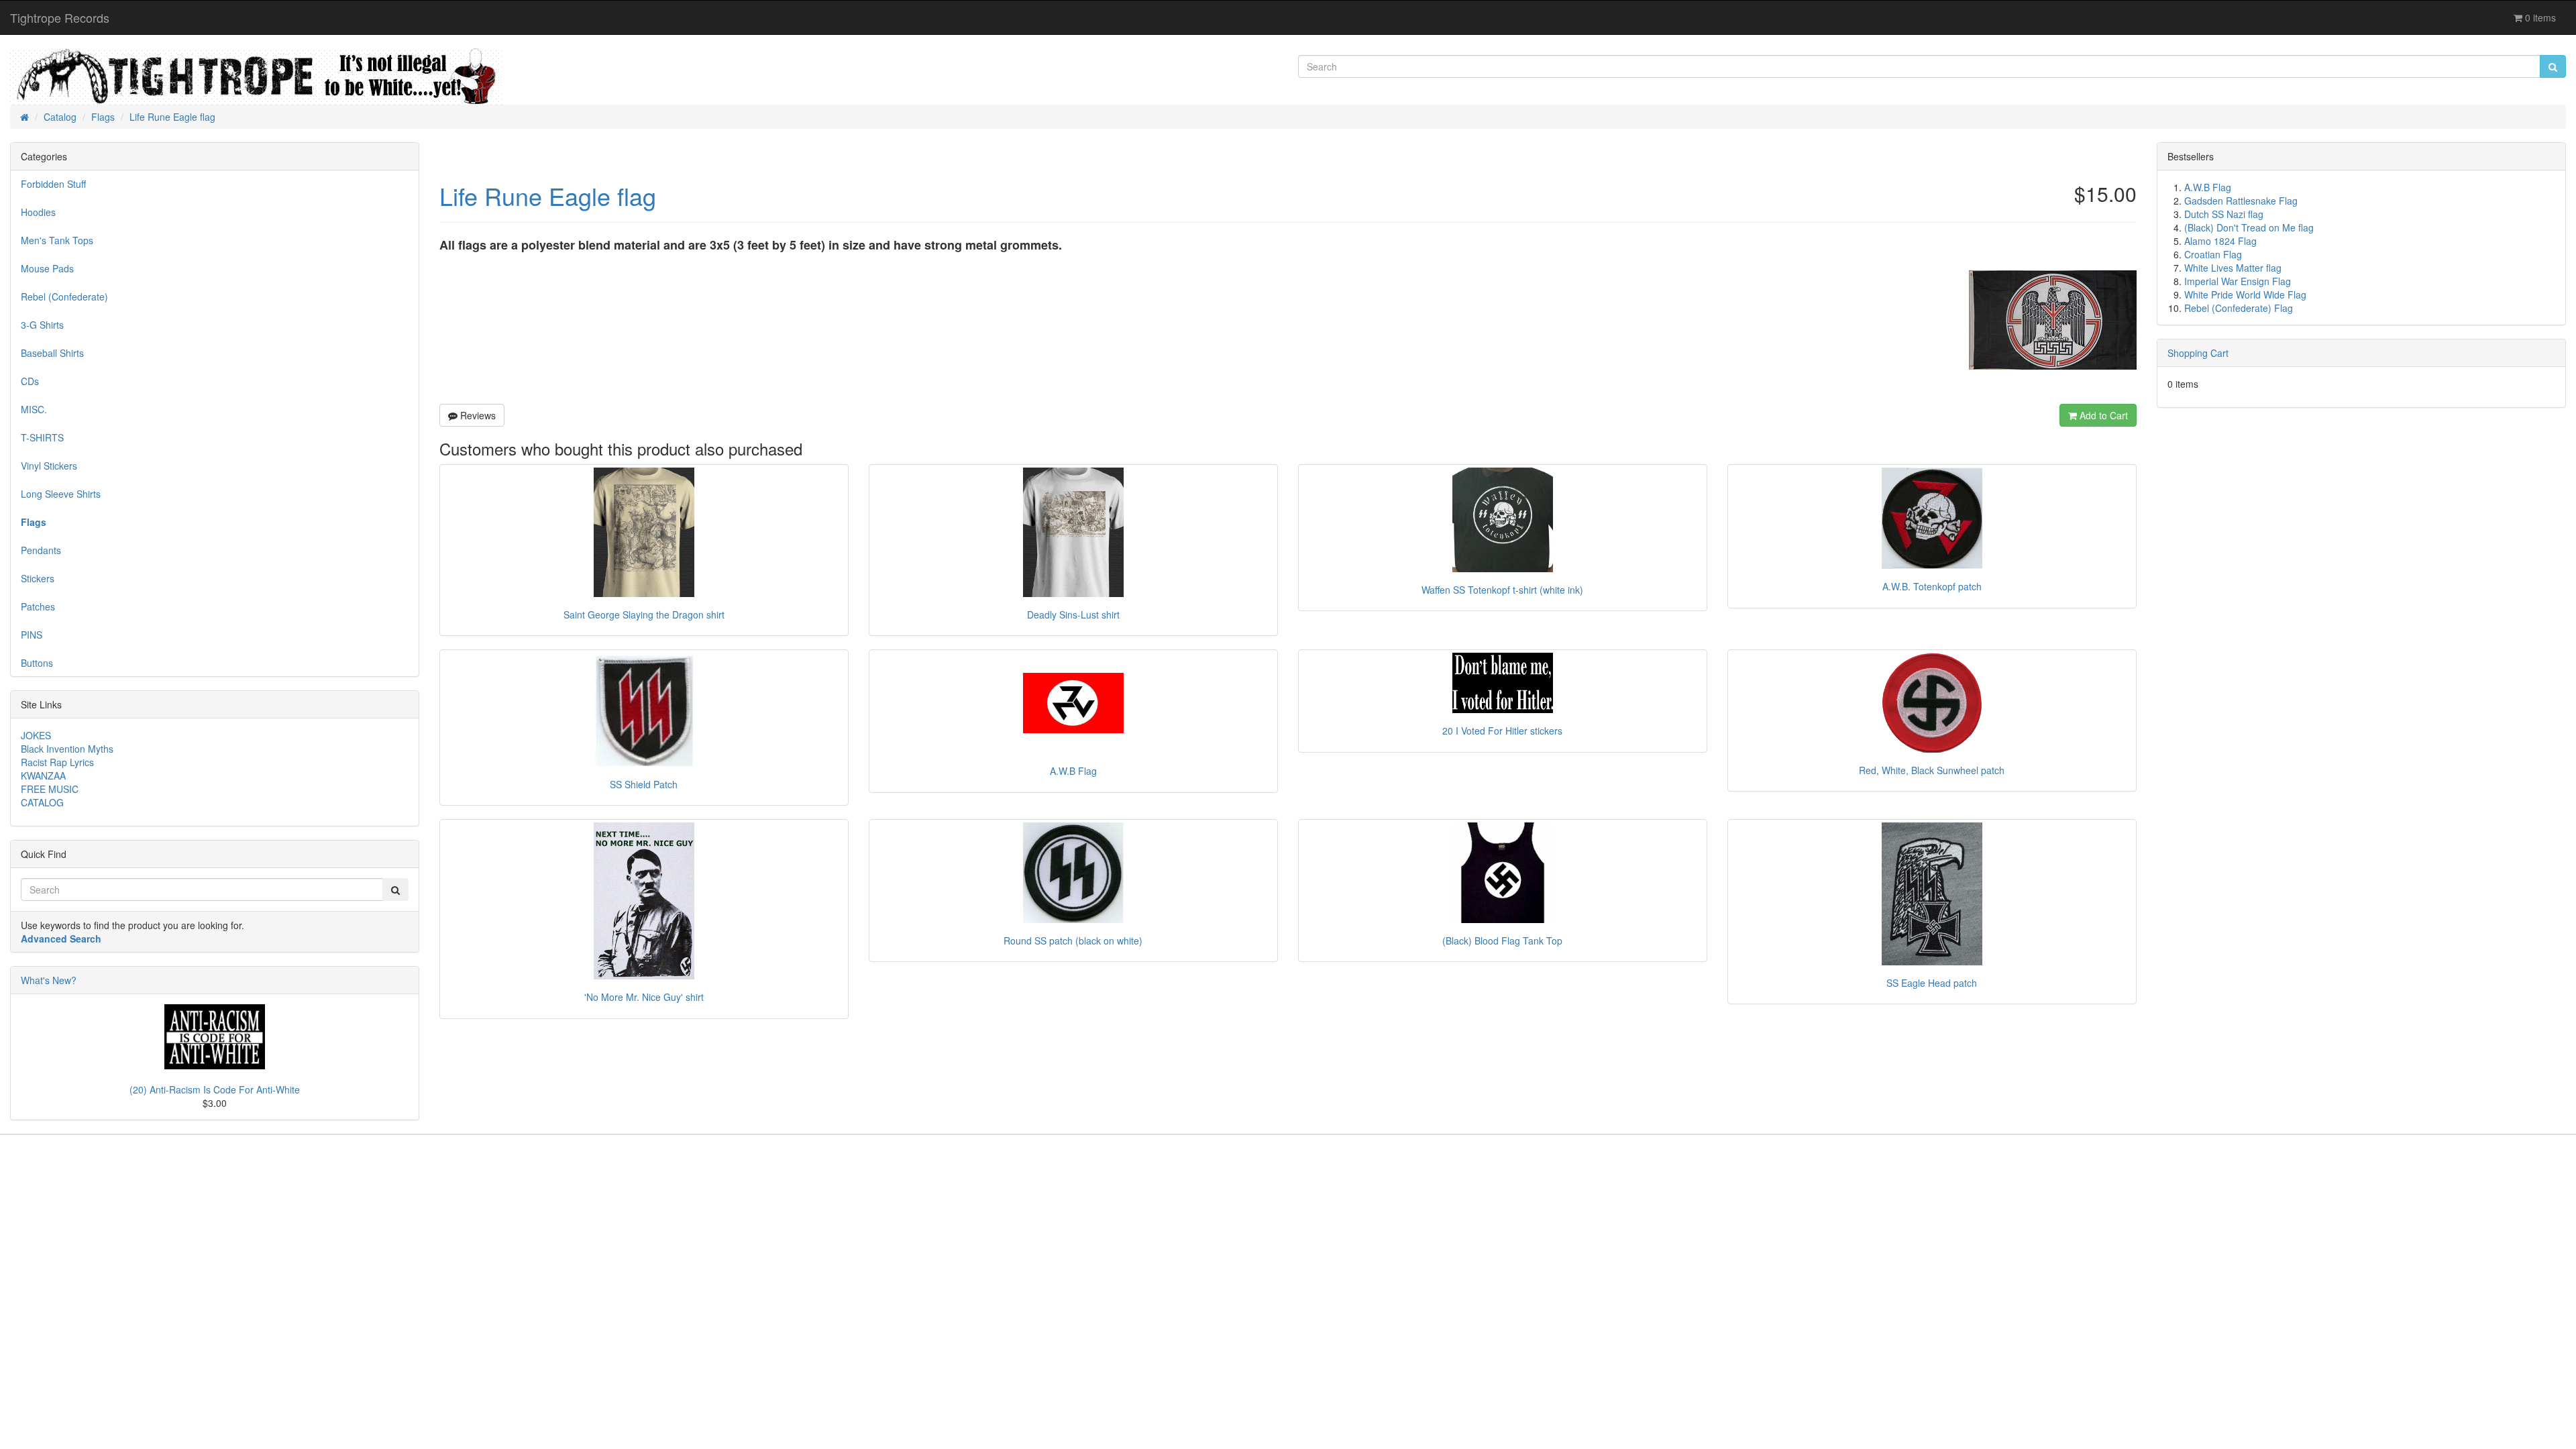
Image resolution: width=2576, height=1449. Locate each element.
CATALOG (42, 802)
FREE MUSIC (50, 789)
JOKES (36, 735)
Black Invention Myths (67, 749)
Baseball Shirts (52, 353)
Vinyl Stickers (49, 466)
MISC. (34, 409)
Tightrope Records (60, 17)
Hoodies (38, 212)
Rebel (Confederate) (64, 297)
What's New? (49, 980)
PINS (32, 635)
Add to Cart (2102, 415)
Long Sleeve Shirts (61, 494)
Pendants (41, 550)
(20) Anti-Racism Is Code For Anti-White (215, 1089)
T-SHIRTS (42, 437)
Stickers (38, 578)
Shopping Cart (2198, 353)
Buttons (37, 663)
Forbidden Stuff (53, 184)
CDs (30, 381)
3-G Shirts (42, 325)
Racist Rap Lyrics (57, 762)
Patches (38, 606)
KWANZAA (43, 775)
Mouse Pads (47, 268)
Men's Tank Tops (57, 240)
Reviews (477, 415)
